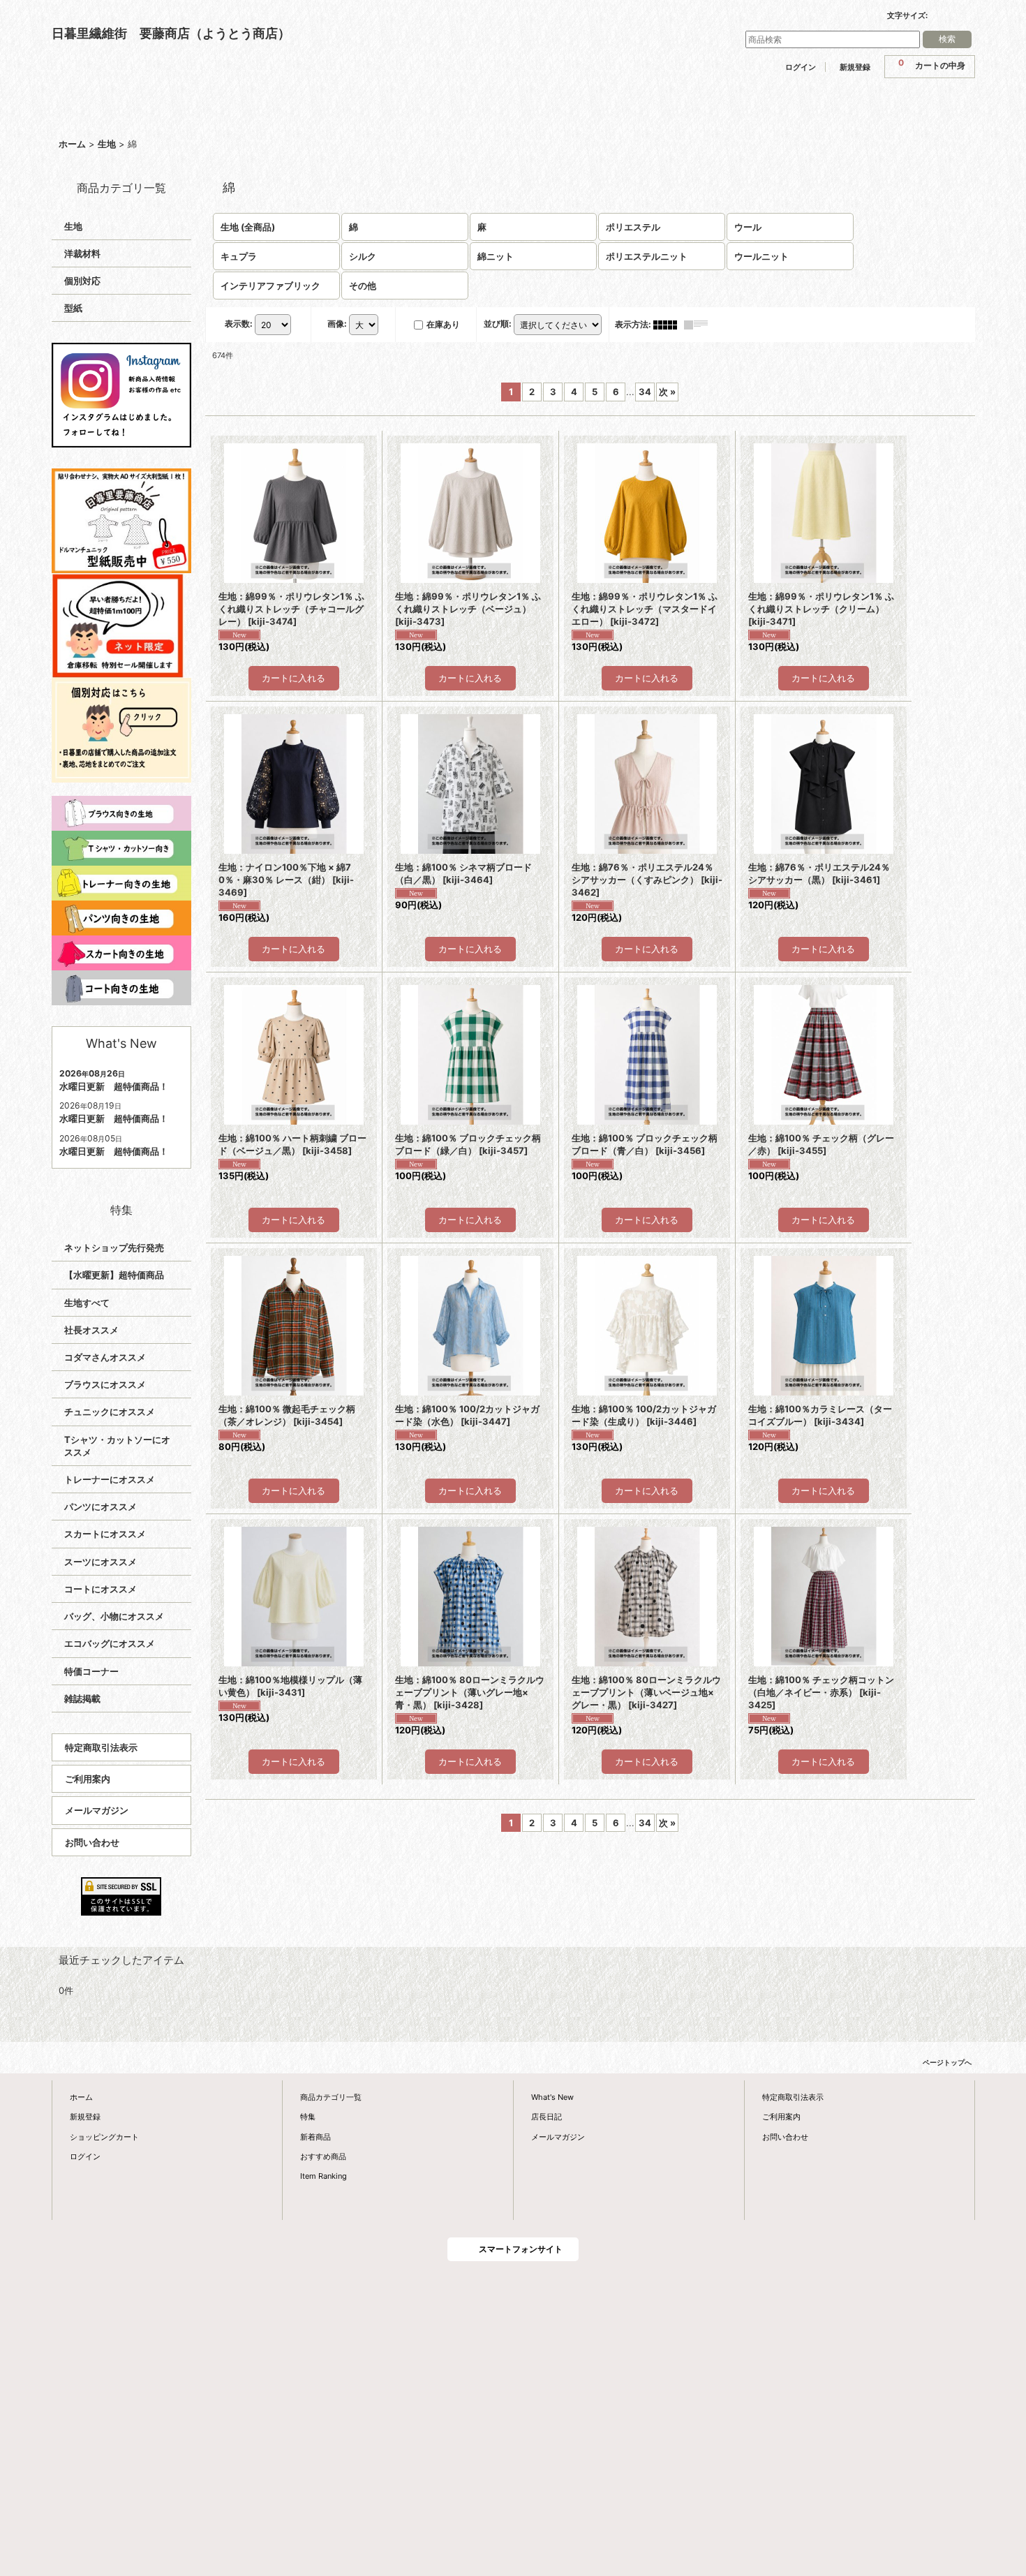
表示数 (239, 324)
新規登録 (855, 67)
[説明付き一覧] (699, 324)
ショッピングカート (104, 2137)
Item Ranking (324, 2176)
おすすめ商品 (323, 2156)
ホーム (81, 2097)
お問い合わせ (92, 1842)
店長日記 (547, 2117)
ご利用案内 (88, 1779)
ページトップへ (947, 2062)
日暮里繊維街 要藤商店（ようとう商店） (171, 33)
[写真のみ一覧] (669, 324)
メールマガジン (97, 1810)
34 (645, 392)
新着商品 (315, 2137)
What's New (552, 2097)
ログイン (801, 67)
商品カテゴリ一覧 (331, 2097)
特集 (308, 2117)
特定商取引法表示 (101, 1747)
